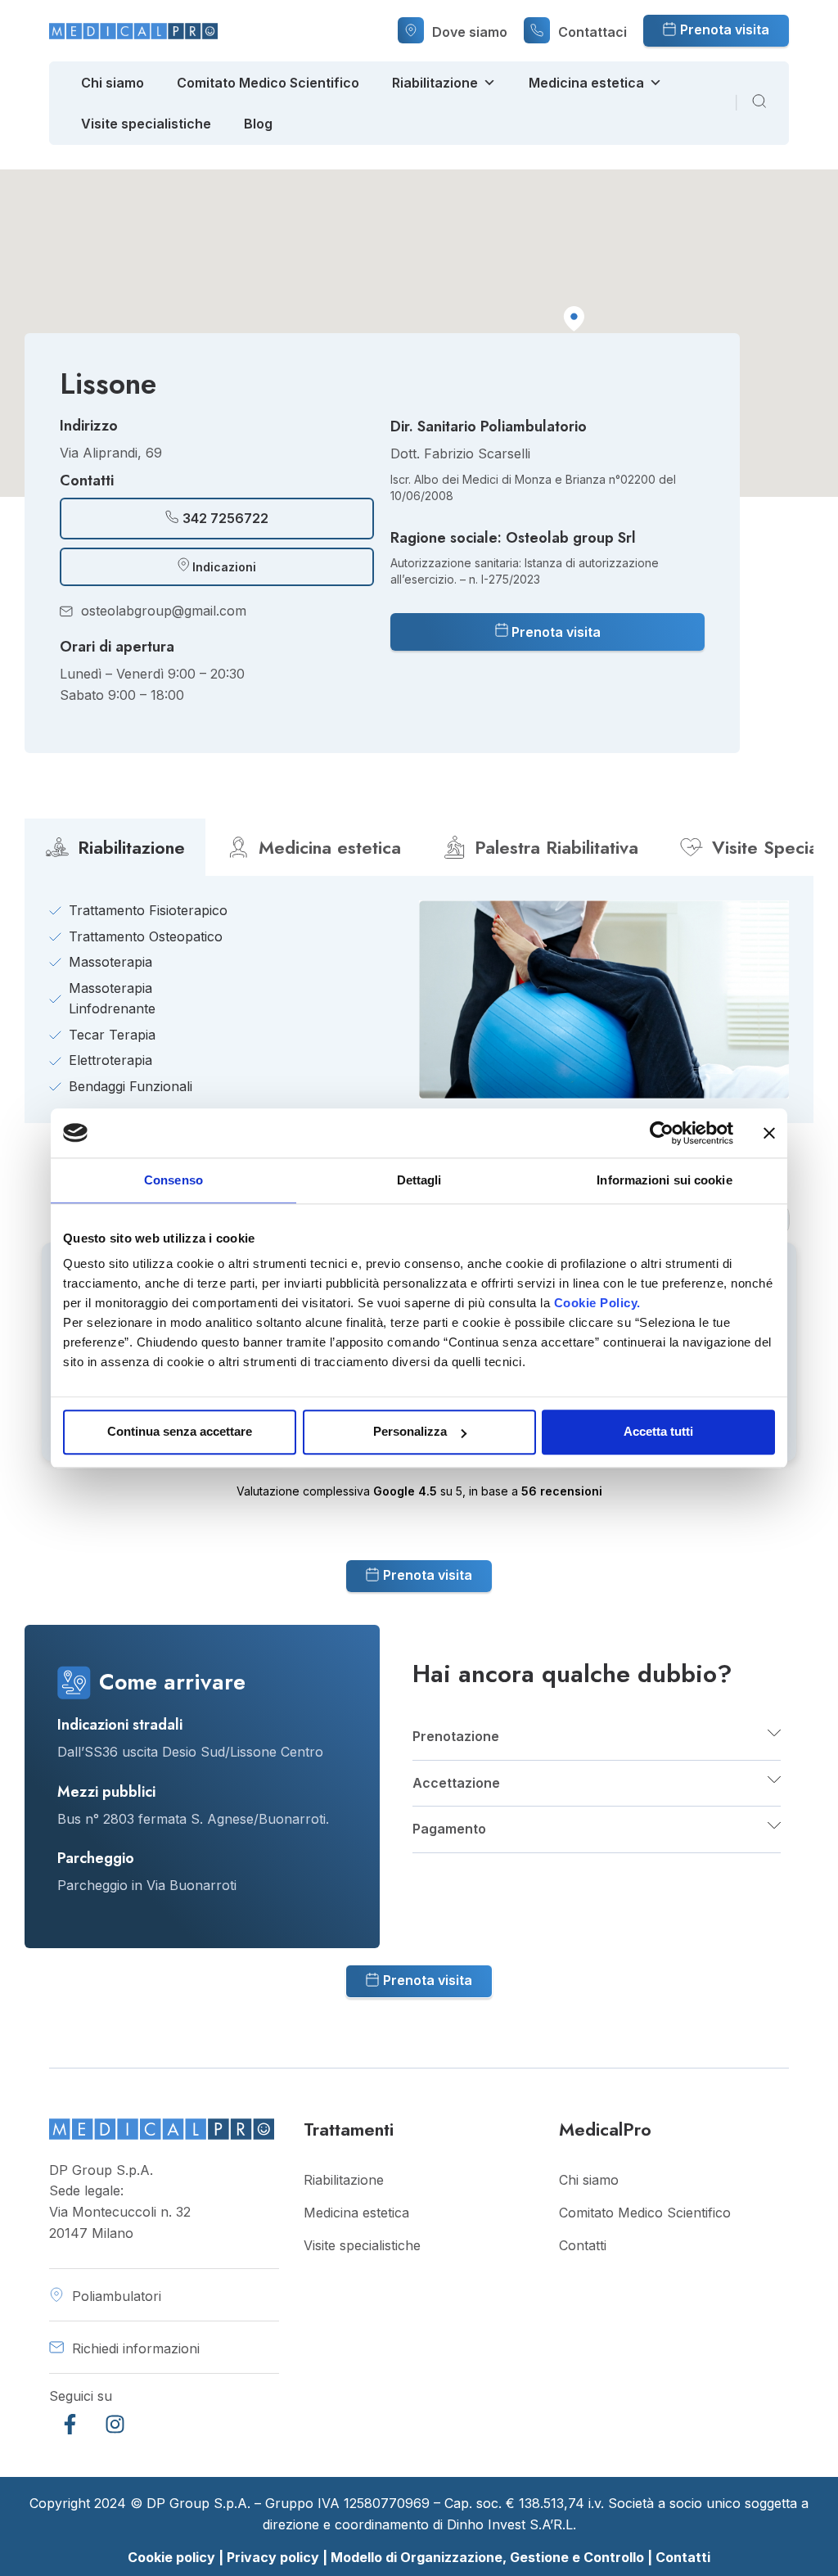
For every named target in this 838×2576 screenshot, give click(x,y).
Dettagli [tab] (419, 1180)
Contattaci (592, 32)
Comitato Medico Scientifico (268, 83)
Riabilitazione (435, 83)
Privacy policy (273, 2557)
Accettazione (456, 1783)
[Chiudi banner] (769, 1133)
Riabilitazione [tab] (131, 847)
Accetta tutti (658, 1431)
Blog (258, 124)
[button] (574, 319)
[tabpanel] (419, 999)
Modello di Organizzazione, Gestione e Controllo (489, 2557)
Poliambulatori (117, 2296)
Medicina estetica (586, 83)
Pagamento (449, 1829)
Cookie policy (171, 2557)
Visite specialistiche (146, 124)
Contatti (583, 2245)
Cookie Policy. (597, 1303)
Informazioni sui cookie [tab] (664, 1180)
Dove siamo (470, 32)
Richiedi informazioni (136, 2348)
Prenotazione (456, 1736)
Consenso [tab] (173, 1180)
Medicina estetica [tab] (330, 847)
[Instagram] (115, 2424)
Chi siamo (113, 83)
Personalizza (410, 1431)
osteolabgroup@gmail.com (164, 611)
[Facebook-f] (70, 2424)
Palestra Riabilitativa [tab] (556, 847)
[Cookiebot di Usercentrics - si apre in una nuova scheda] (662, 1133)
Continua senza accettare (180, 1431)
